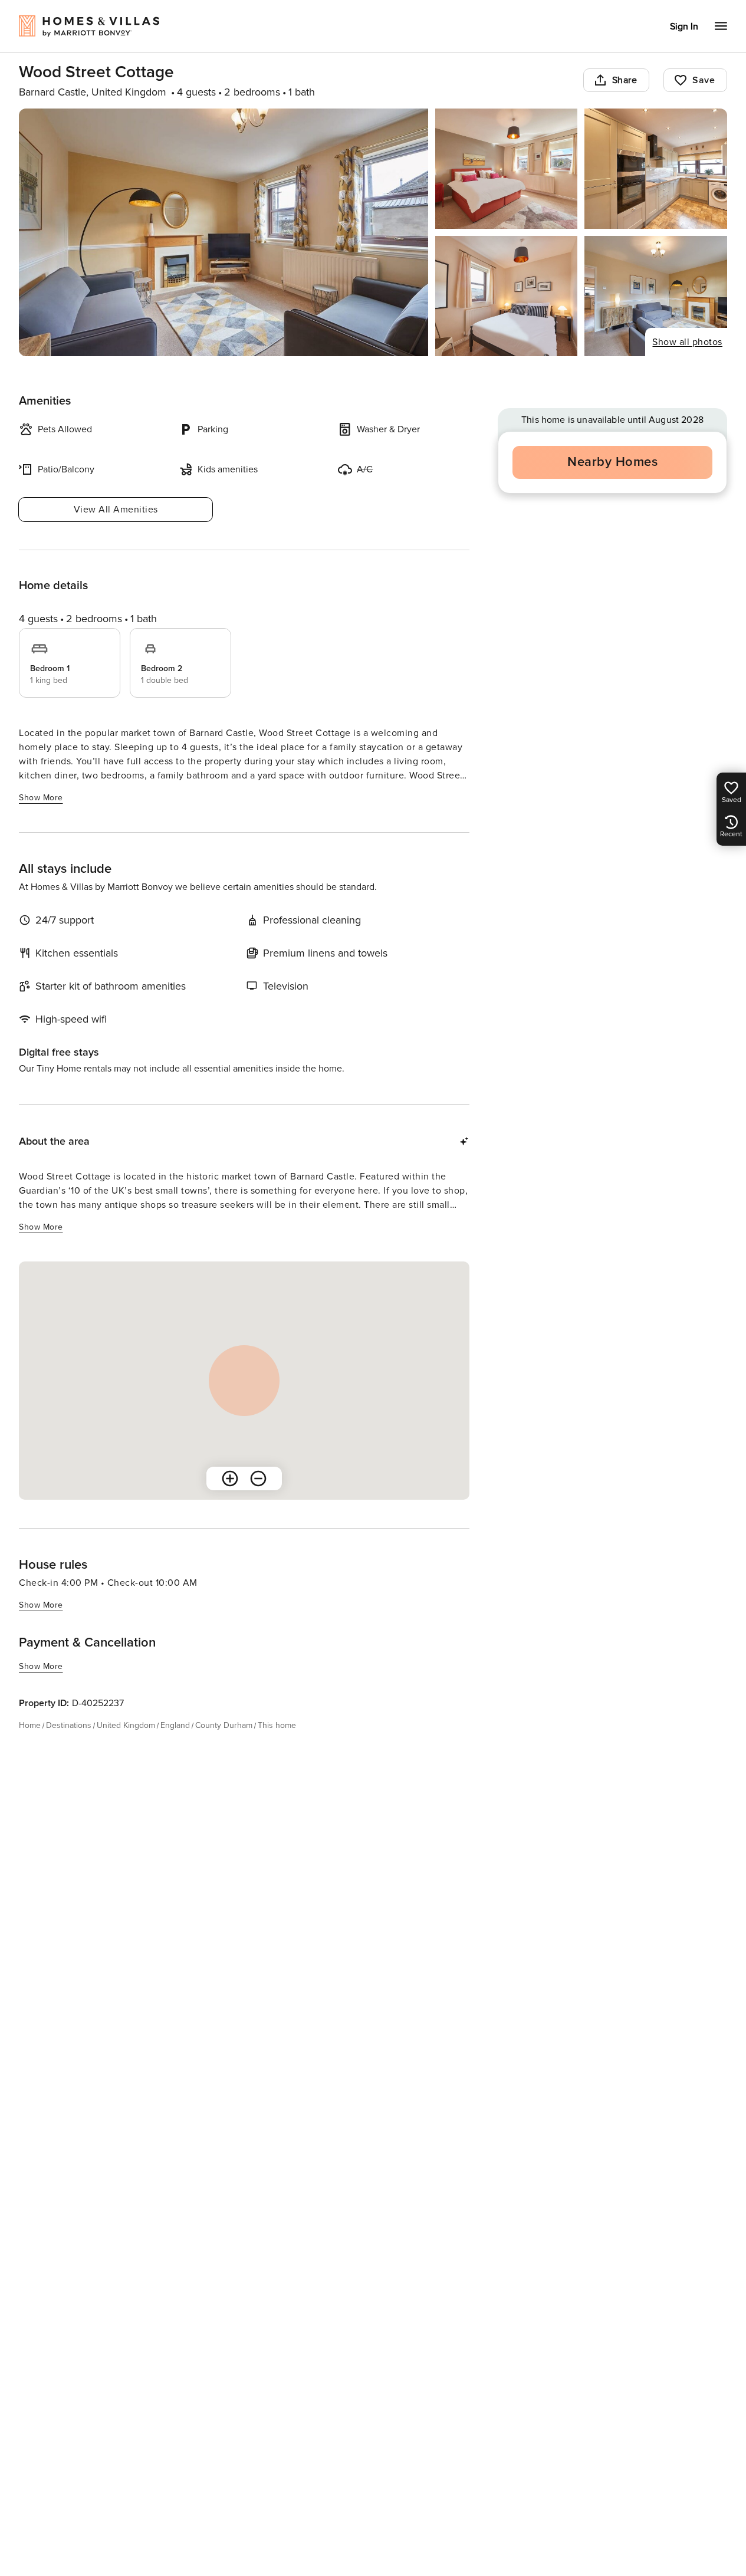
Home (30, 1725)
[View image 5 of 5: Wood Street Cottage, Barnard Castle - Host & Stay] (656, 296)
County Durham (224, 1725)
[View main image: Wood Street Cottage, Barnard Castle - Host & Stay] (224, 232)
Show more (41, 798)
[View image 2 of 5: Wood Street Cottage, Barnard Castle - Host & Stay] (507, 169)
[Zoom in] (230, 1478)
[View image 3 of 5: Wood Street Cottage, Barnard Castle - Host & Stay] (656, 169)
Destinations (69, 1725)
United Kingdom (126, 1725)
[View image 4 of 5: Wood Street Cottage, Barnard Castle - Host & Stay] (507, 296)
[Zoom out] (258, 1478)
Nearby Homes (612, 462)
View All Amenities (116, 510)
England (175, 1725)
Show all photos (687, 342)
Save (704, 80)
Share (625, 80)
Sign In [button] (684, 27)
